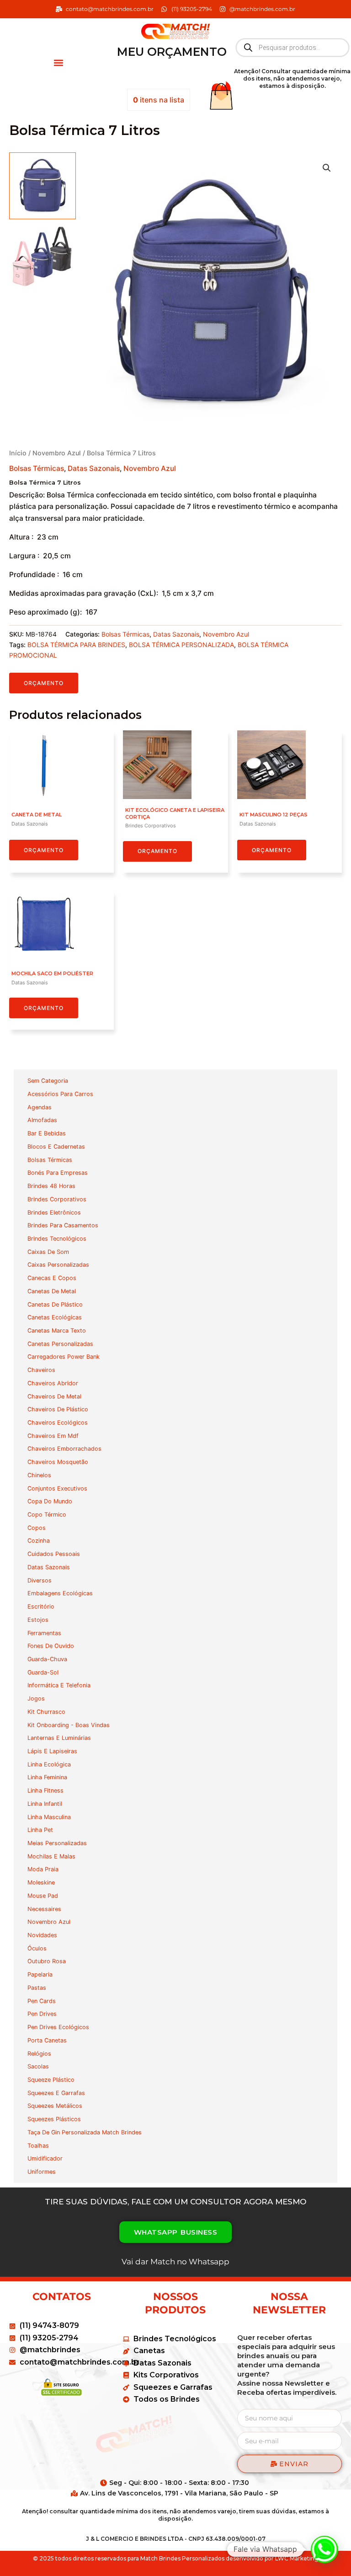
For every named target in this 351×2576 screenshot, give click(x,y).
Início (18, 453)
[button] (58, 62)
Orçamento (44, 683)
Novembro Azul (57, 453)
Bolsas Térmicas (37, 468)
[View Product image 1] (43, 186)
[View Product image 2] (43, 257)
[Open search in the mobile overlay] (292, 48)
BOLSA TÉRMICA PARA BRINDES (76, 645)
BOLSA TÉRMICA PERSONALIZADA (181, 645)
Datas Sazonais (94, 468)
